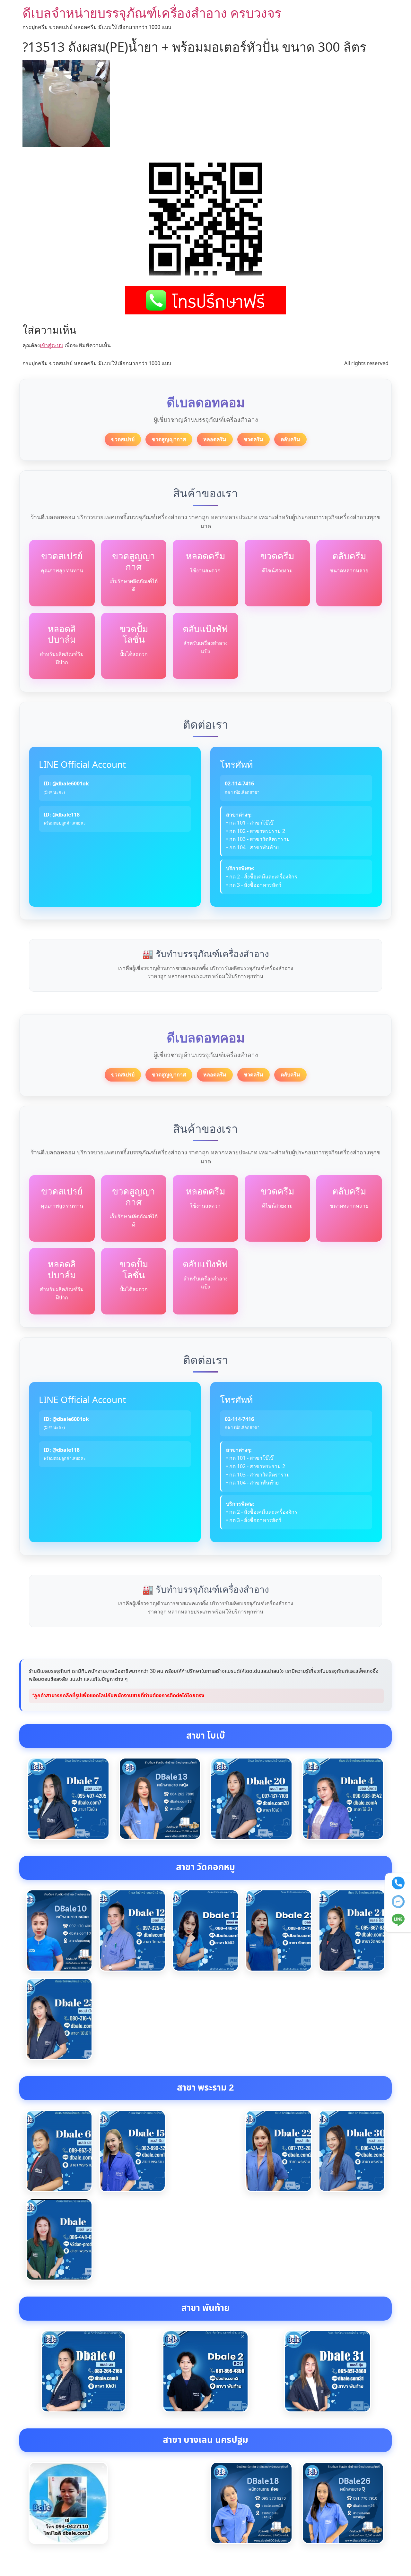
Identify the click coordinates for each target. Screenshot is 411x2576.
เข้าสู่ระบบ (52, 345)
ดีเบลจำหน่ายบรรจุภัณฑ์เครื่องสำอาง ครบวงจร (152, 13)
